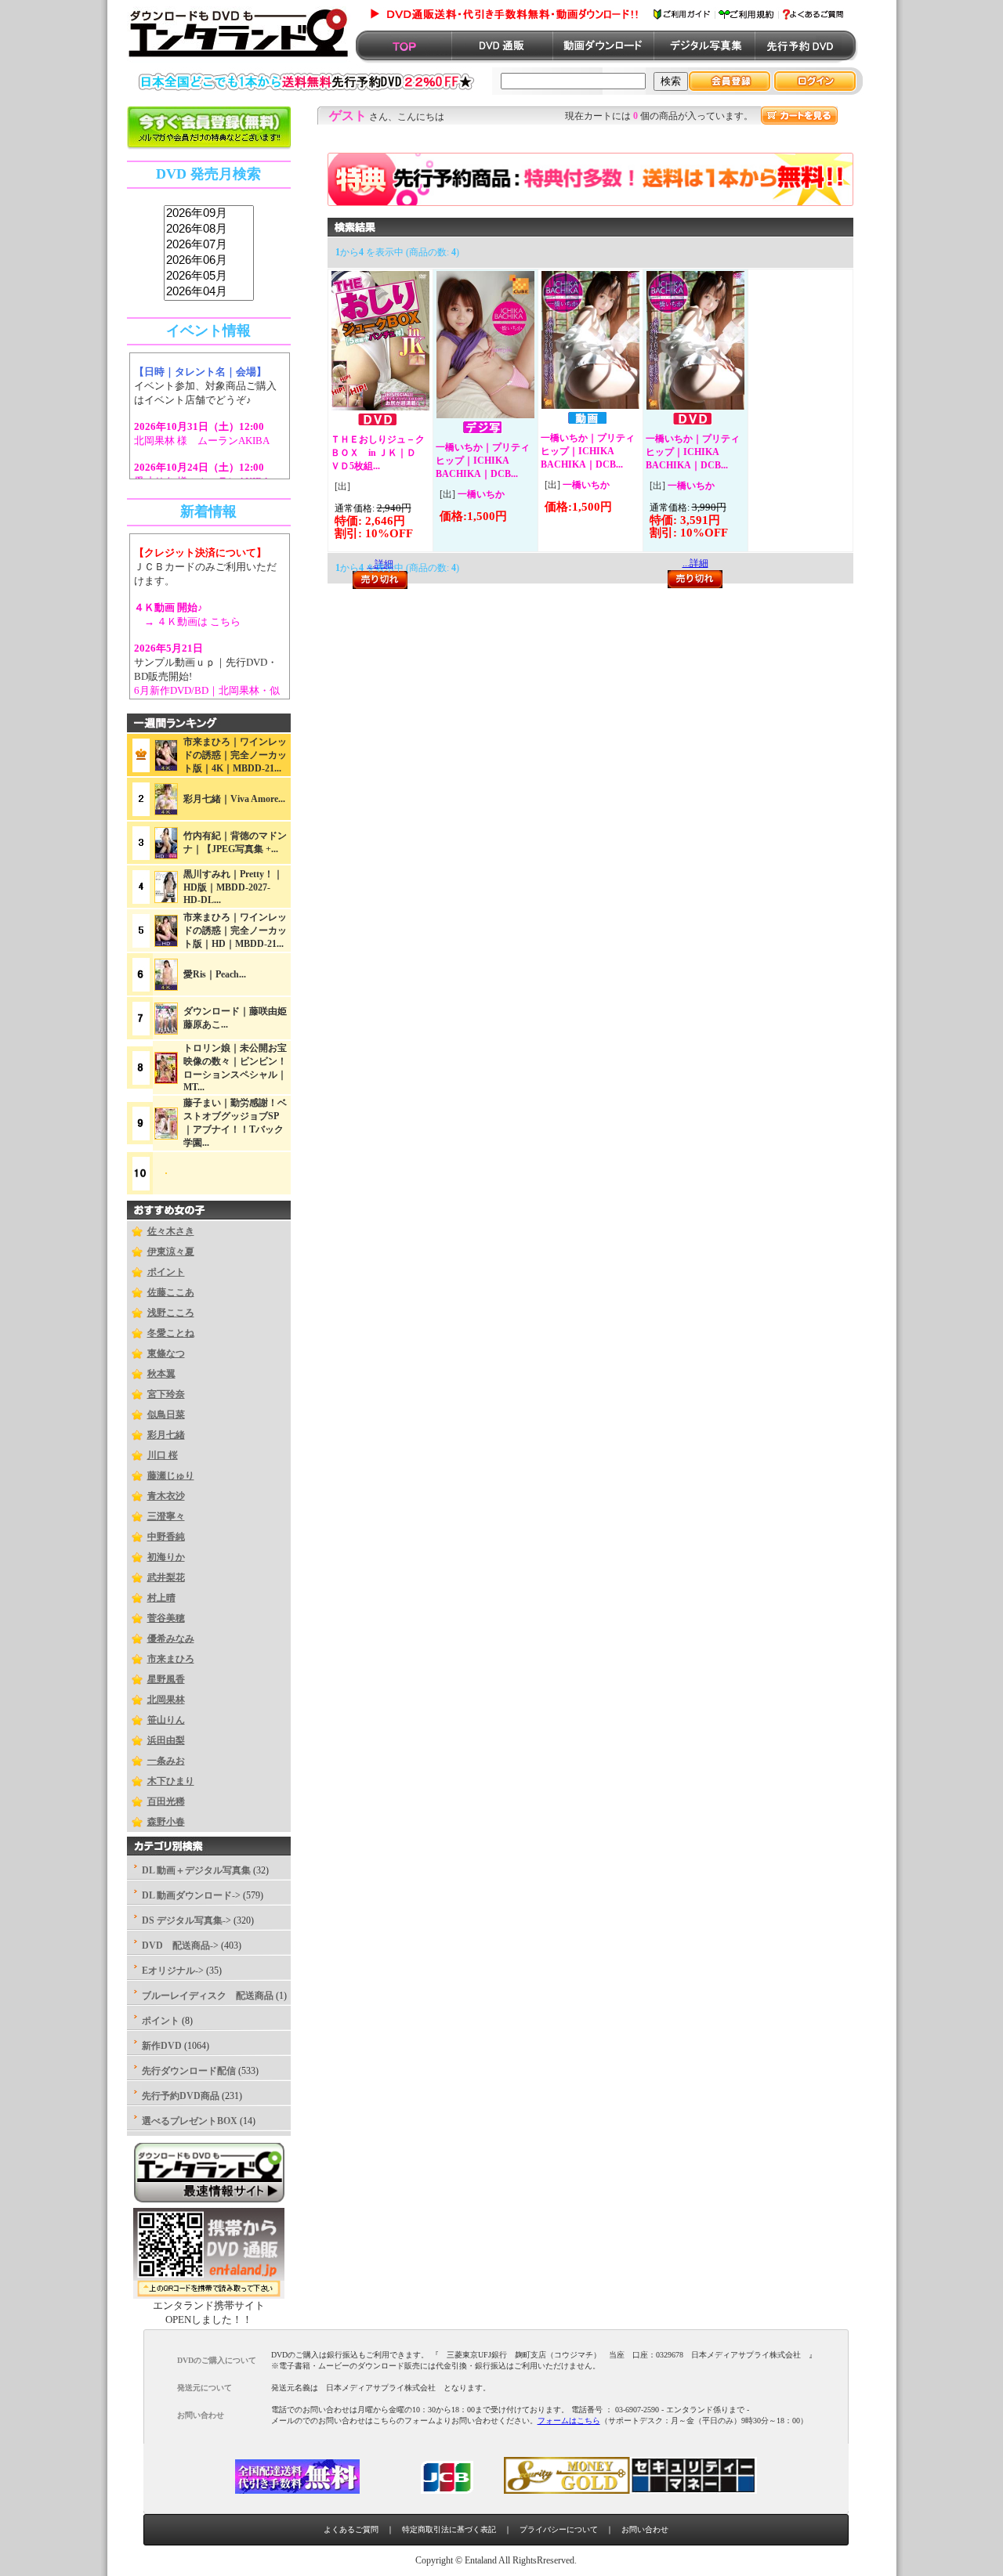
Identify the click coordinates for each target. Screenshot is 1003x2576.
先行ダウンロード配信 (189, 2071)
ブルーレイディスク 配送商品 (208, 1996)
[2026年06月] (209, 261)
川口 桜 (163, 1455)
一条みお (166, 1761)
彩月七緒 (166, 1435)
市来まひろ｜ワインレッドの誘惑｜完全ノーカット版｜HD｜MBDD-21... (235, 930)
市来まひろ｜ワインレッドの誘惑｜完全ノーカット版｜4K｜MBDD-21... (235, 755)
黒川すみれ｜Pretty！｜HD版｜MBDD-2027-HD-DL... (233, 887)
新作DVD (162, 2046)
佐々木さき (171, 1231)
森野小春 (166, 1822)
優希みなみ (171, 1638)
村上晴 (161, 1598)
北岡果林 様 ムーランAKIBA (202, 441)
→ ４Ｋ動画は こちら (187, 621)
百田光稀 (166, 1801)
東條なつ (166, 1353)
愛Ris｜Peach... (215, 974)
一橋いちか (481, 494)
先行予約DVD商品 (181, 2096)
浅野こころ (171, 1313)
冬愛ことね (171, 1333)
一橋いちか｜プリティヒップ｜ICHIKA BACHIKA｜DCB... (483, 461)
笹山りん (166, 1720)
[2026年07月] (209, 245)
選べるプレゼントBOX (190, 2121)
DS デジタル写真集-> (186, 1920)
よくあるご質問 (351, 2529)
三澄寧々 (166, 1516)
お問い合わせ (645, 2529)
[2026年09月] (209, 214)
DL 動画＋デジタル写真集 (196, 1870)
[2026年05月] (209, 276)
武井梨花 (166, 1577)
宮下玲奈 (166, 1394)
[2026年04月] (209, 292)
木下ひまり (171, 1781)
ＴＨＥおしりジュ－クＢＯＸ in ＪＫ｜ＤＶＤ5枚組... (378, 453)
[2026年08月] (209, 229)
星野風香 (166, 1679)
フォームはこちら (569, 2421)
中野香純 (166, 1537)
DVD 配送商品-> (180, 1946)
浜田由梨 (166, 1740)
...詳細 (695, 563)
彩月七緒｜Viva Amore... (234, 799)
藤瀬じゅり (171, 1476)
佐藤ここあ (171, 1292)
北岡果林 (166, 1700)
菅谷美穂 (166, 1618)
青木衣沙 (166, 1496)
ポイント (166, 1272)
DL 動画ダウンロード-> (191, 1895)
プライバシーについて (559, 2529)
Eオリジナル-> (173, 1971)
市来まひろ (171, 1659)
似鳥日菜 (166, 1414)
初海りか (166, 1557)
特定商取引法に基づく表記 (449, 2529)
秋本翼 (161, 1374)
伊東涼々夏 (171, 1252)
